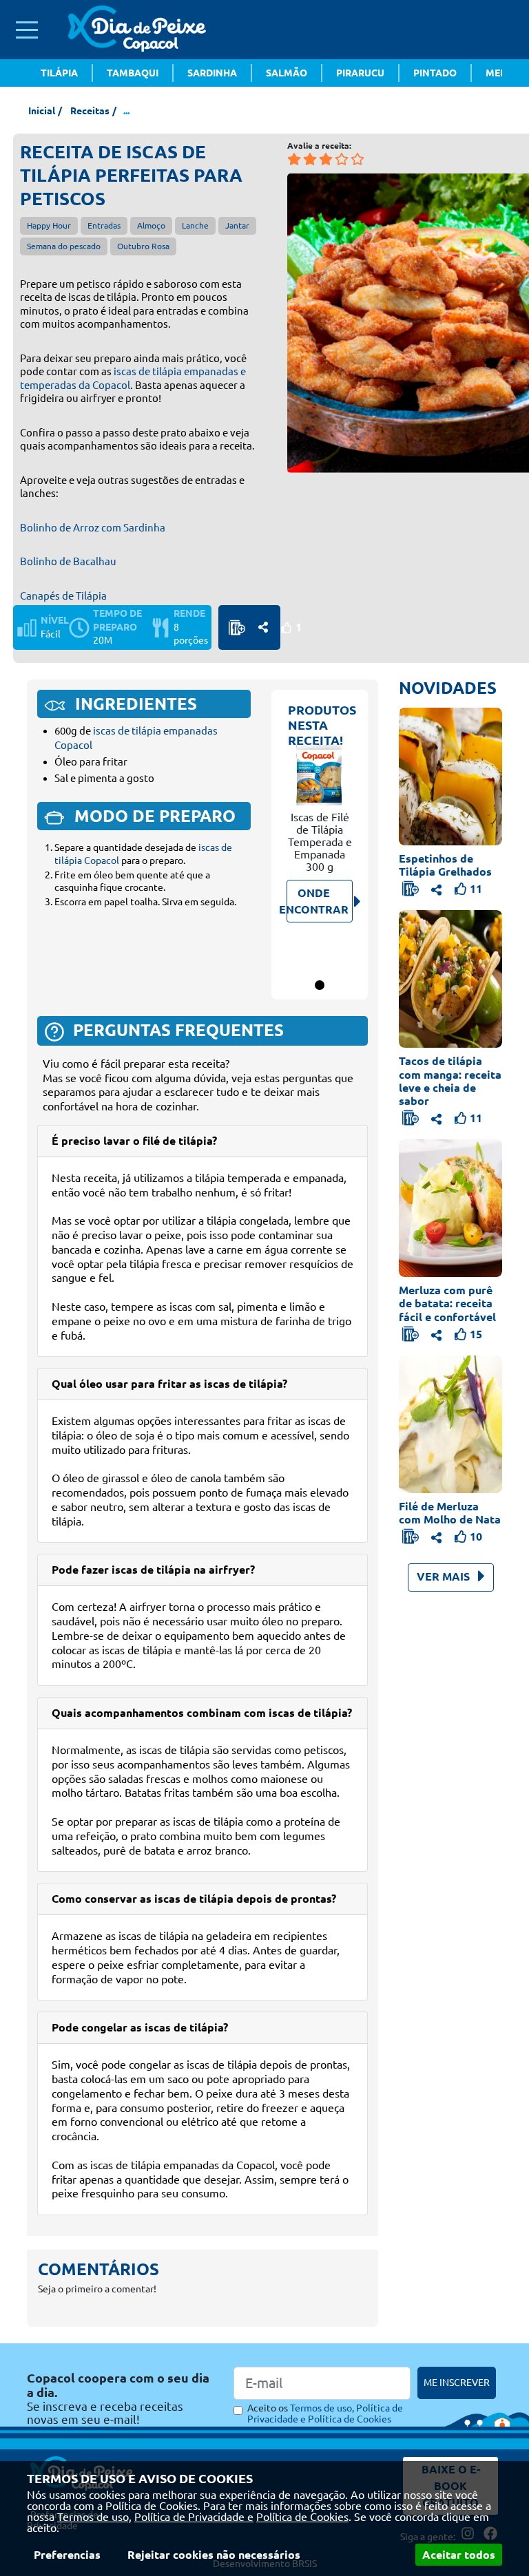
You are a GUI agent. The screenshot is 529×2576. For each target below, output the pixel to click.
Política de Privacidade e (194, 2517)
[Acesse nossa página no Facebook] (457, 176)
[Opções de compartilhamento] (263, 627)
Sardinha (212, 73)
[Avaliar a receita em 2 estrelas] (310, 159)
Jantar (237, 225)
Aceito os (325, 2414)
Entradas (104, 225)
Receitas (90, 111)
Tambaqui (133, 73)
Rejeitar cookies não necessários (214, 2555)
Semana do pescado (64, 246)
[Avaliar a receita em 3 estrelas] (326, 159)
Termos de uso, (94, 2517)
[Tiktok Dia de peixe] (499, 176)
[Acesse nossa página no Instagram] (437, 176)
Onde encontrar (318, 901)
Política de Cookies (302, 2517)
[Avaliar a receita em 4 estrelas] (342, 159)
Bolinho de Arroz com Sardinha (93, 528)
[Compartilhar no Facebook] (263, 627)
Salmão (287, 73)
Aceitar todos (459, 2555)
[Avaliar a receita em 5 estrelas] (357, 159)
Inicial (42, 111)
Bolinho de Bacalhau (68, 561)
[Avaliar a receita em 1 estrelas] (294, 159)
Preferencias (67, 2555)
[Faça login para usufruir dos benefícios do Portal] (237, 628)
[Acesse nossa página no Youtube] (478, 176)
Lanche (195, 225)
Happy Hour (49, 225)
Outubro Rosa (143, 246)
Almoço (151, 225)
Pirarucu (360, 73)
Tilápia (59, 73)
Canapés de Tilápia (63, 596)
